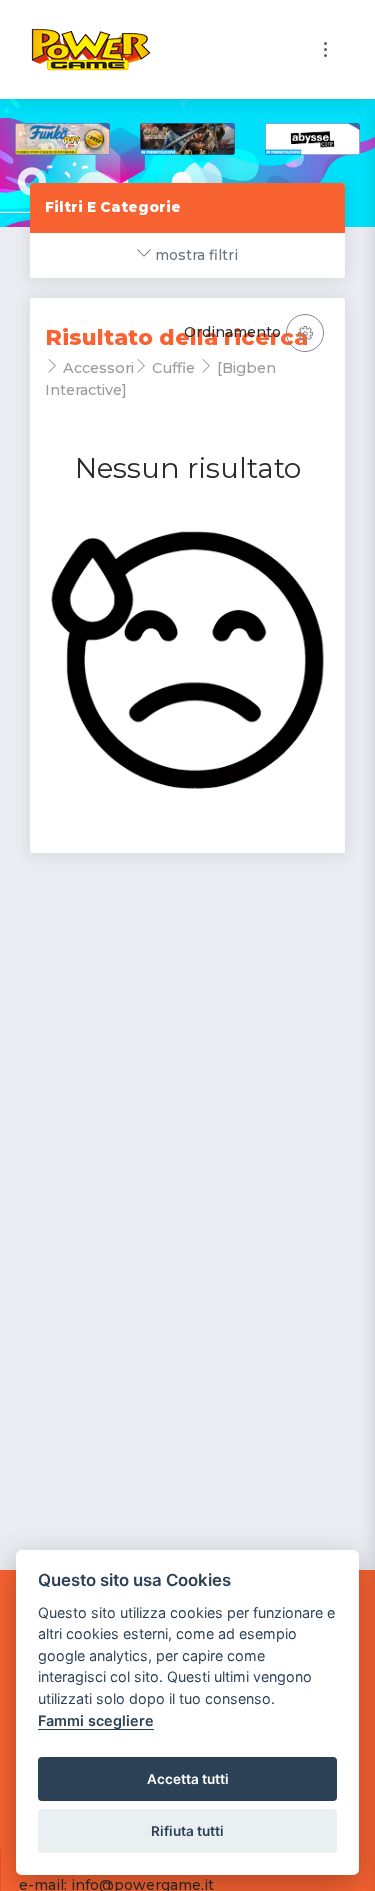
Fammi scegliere (96, 1720)
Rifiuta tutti (187, 1831)
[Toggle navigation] (325, 49)
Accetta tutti (188, 1779)
